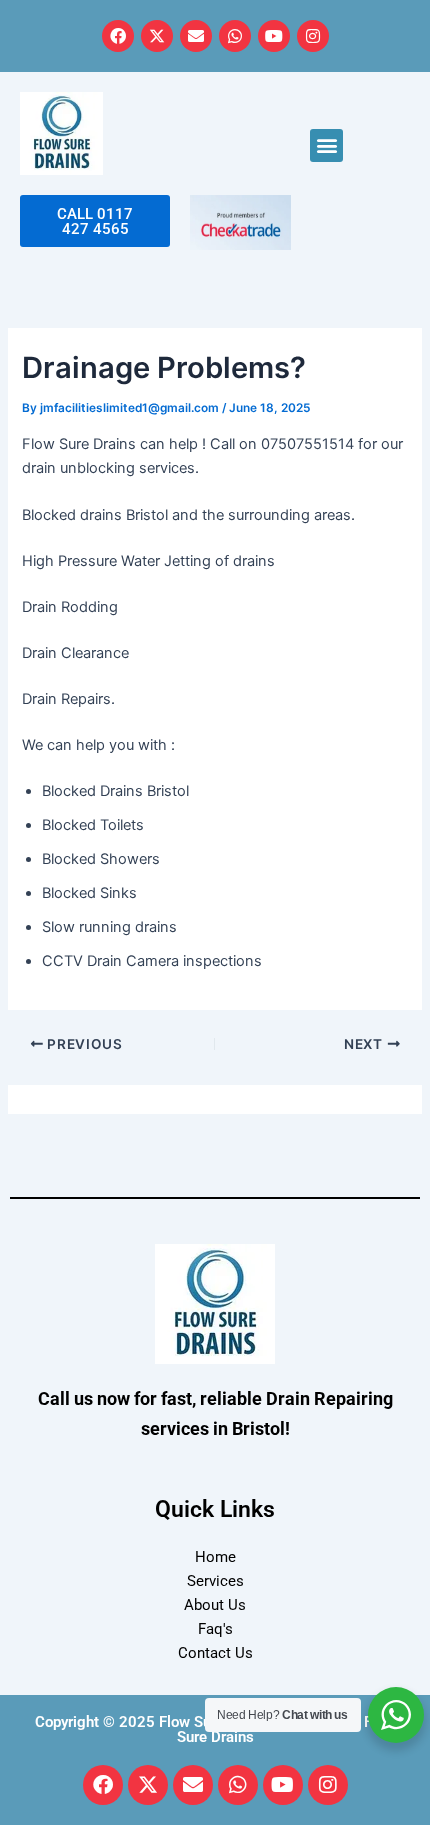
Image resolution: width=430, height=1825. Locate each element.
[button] (326, 145)
